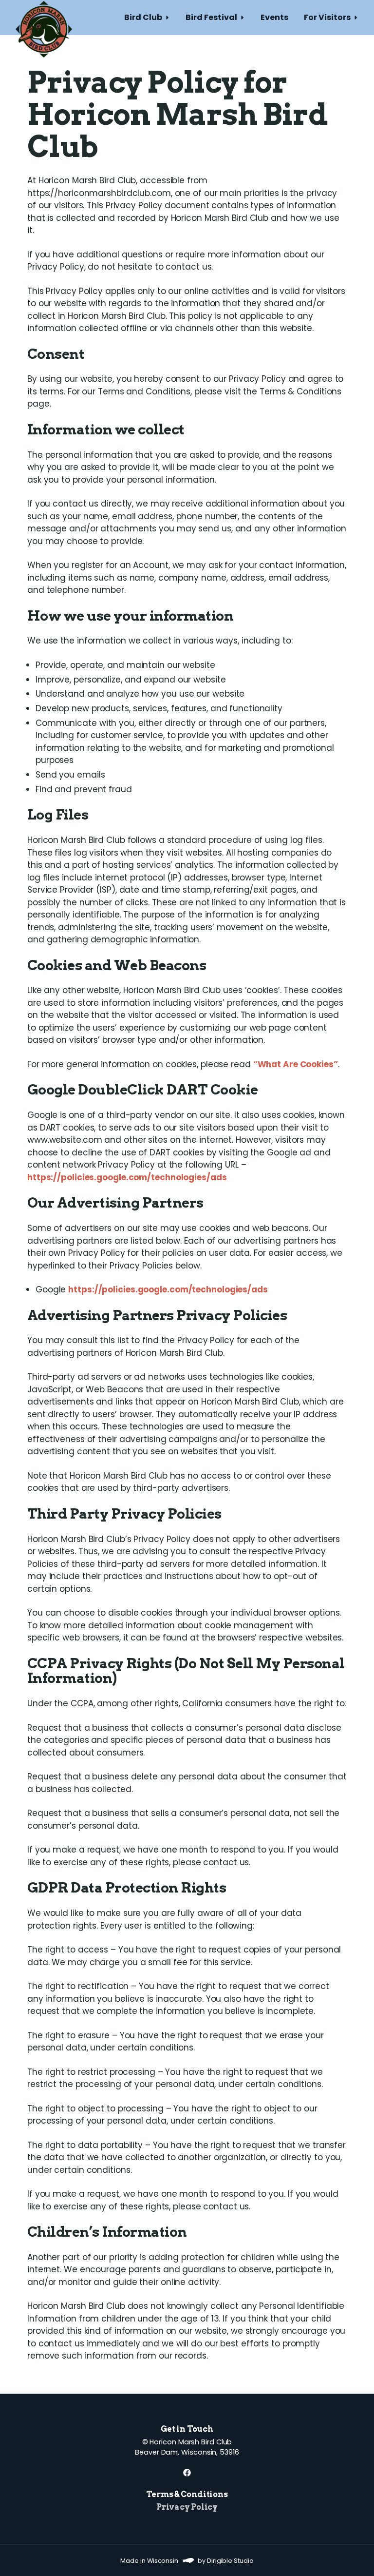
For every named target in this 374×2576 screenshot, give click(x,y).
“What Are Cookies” (296, 1064)
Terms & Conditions (187, 2494)
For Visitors (327, 17)
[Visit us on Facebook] (187, 2473)
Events (274, 17)
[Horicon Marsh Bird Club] (44, 18)
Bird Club (143, 17)
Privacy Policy (187, 2507)
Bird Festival (211, 17)
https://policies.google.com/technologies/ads (127, 1177)
